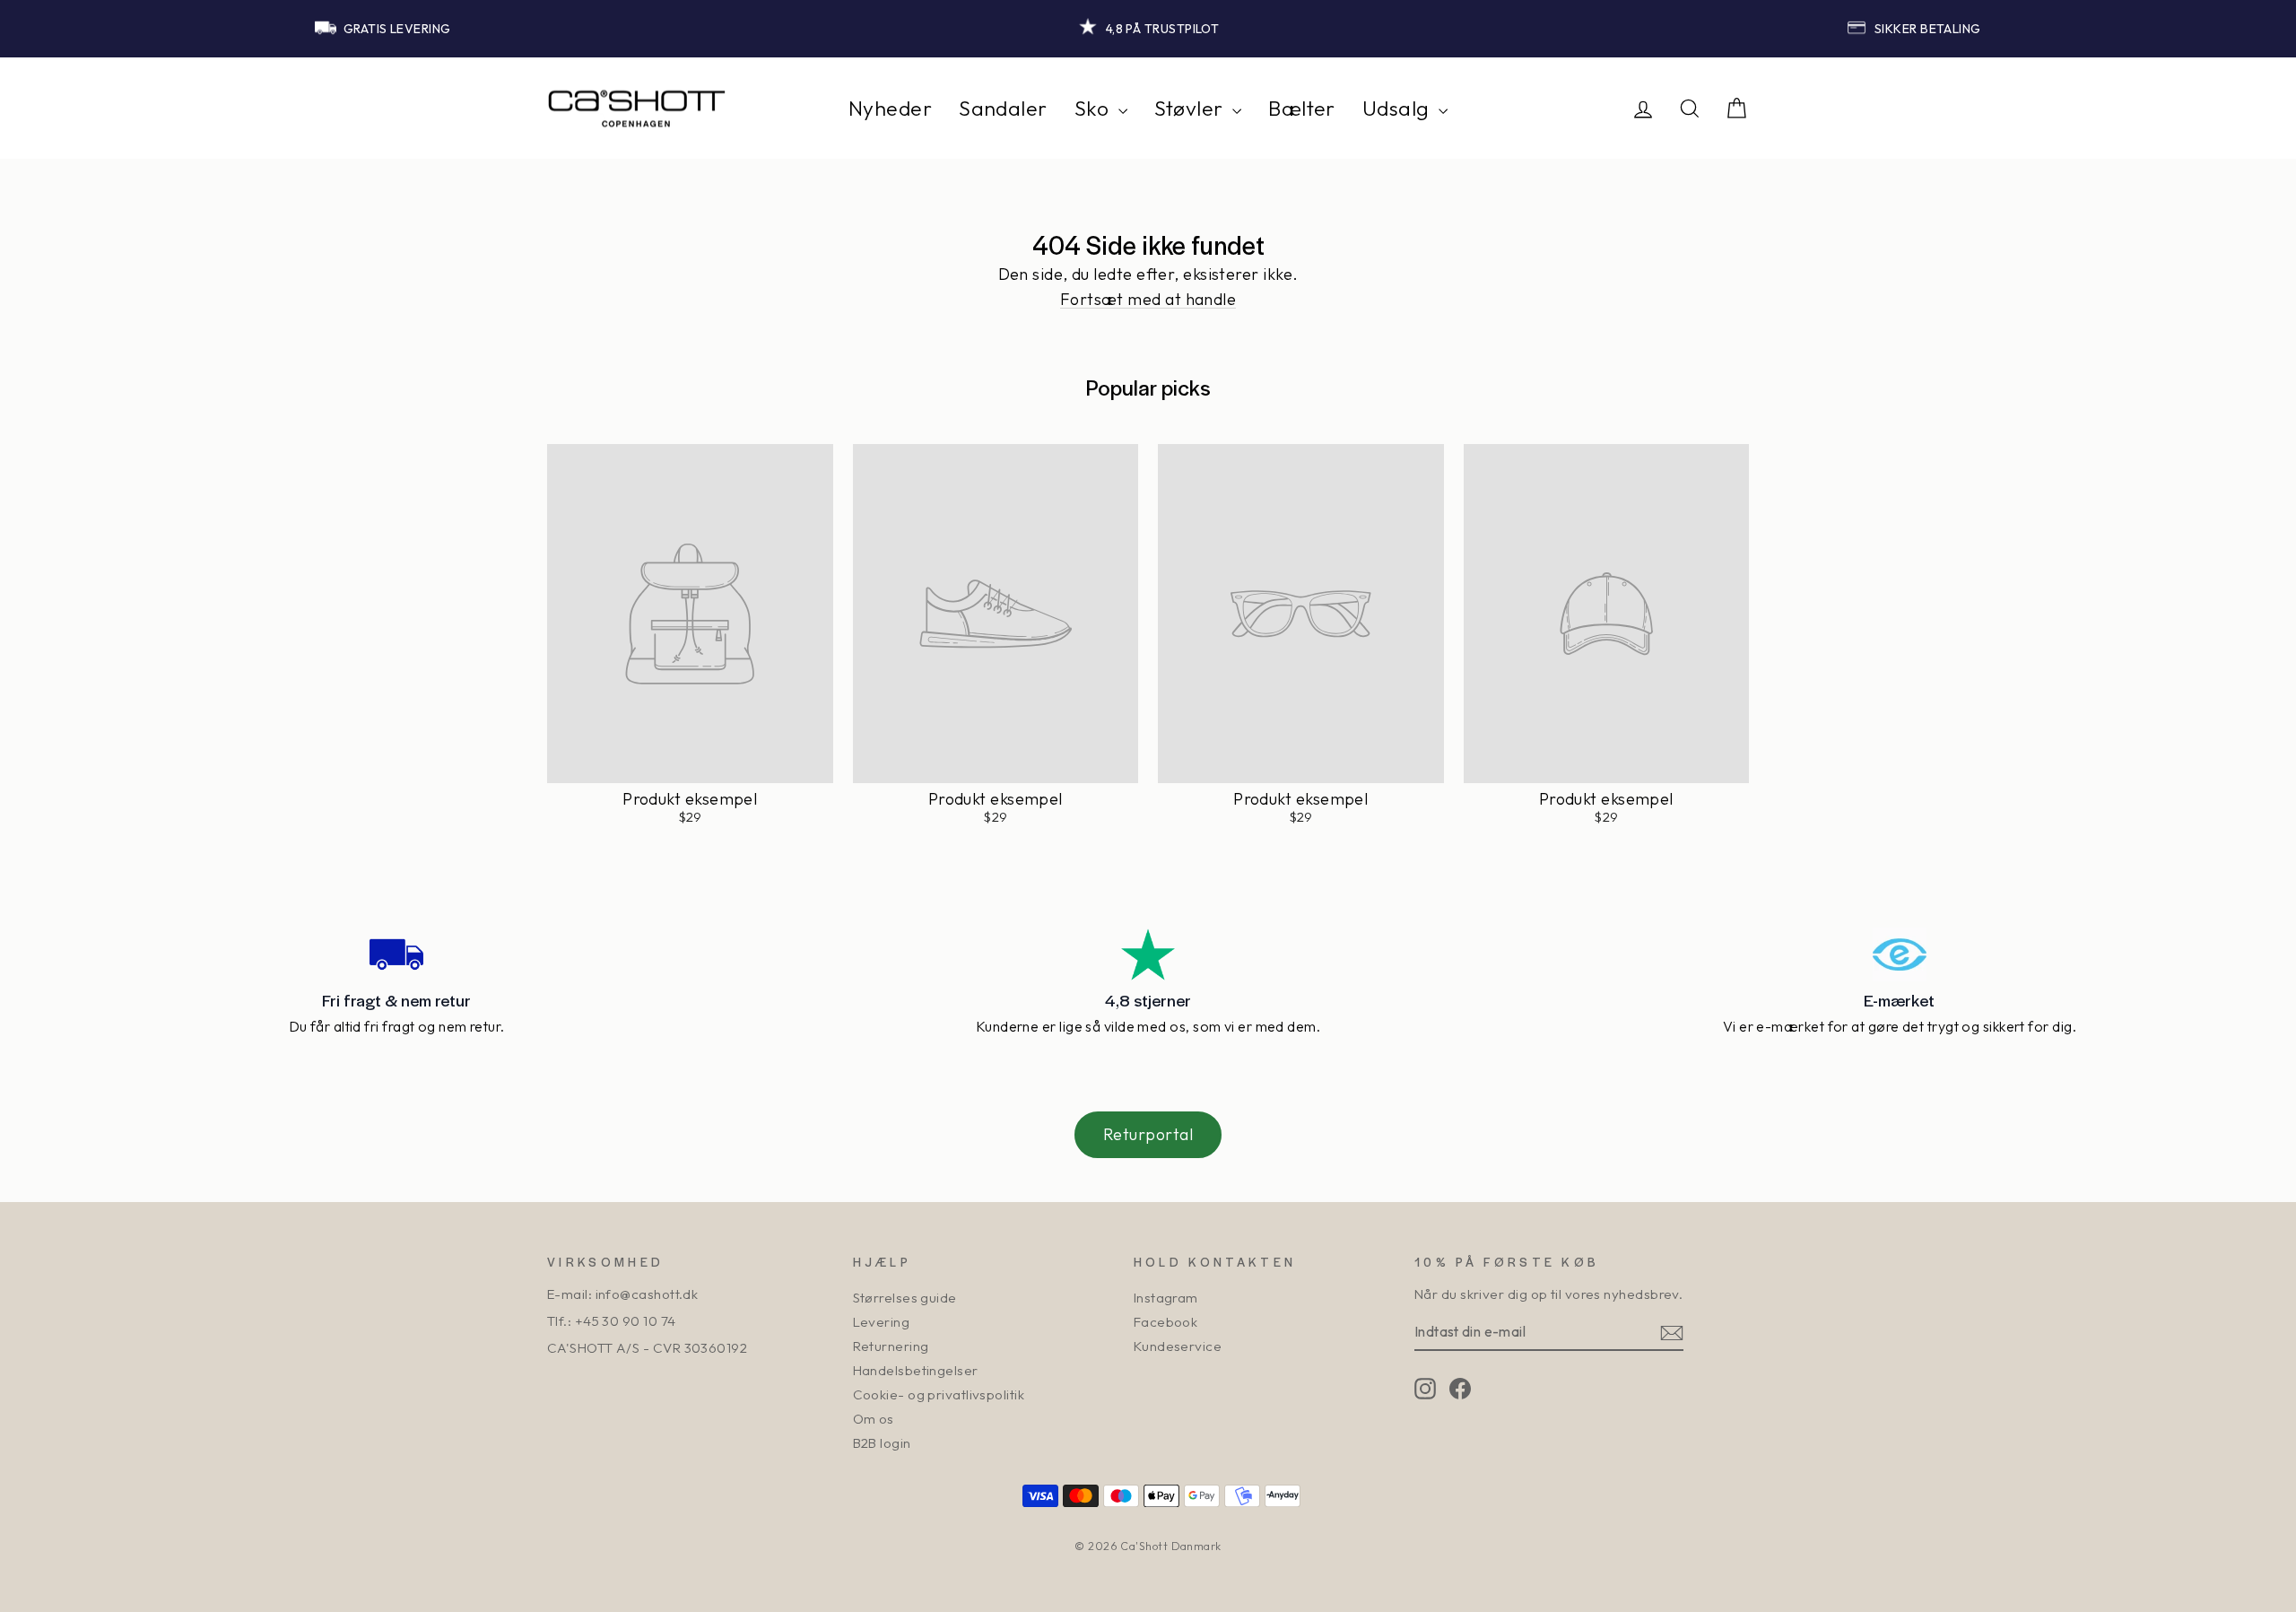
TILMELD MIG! (1323, 864)
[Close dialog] (1478, 629)
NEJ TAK (1323, 919)
